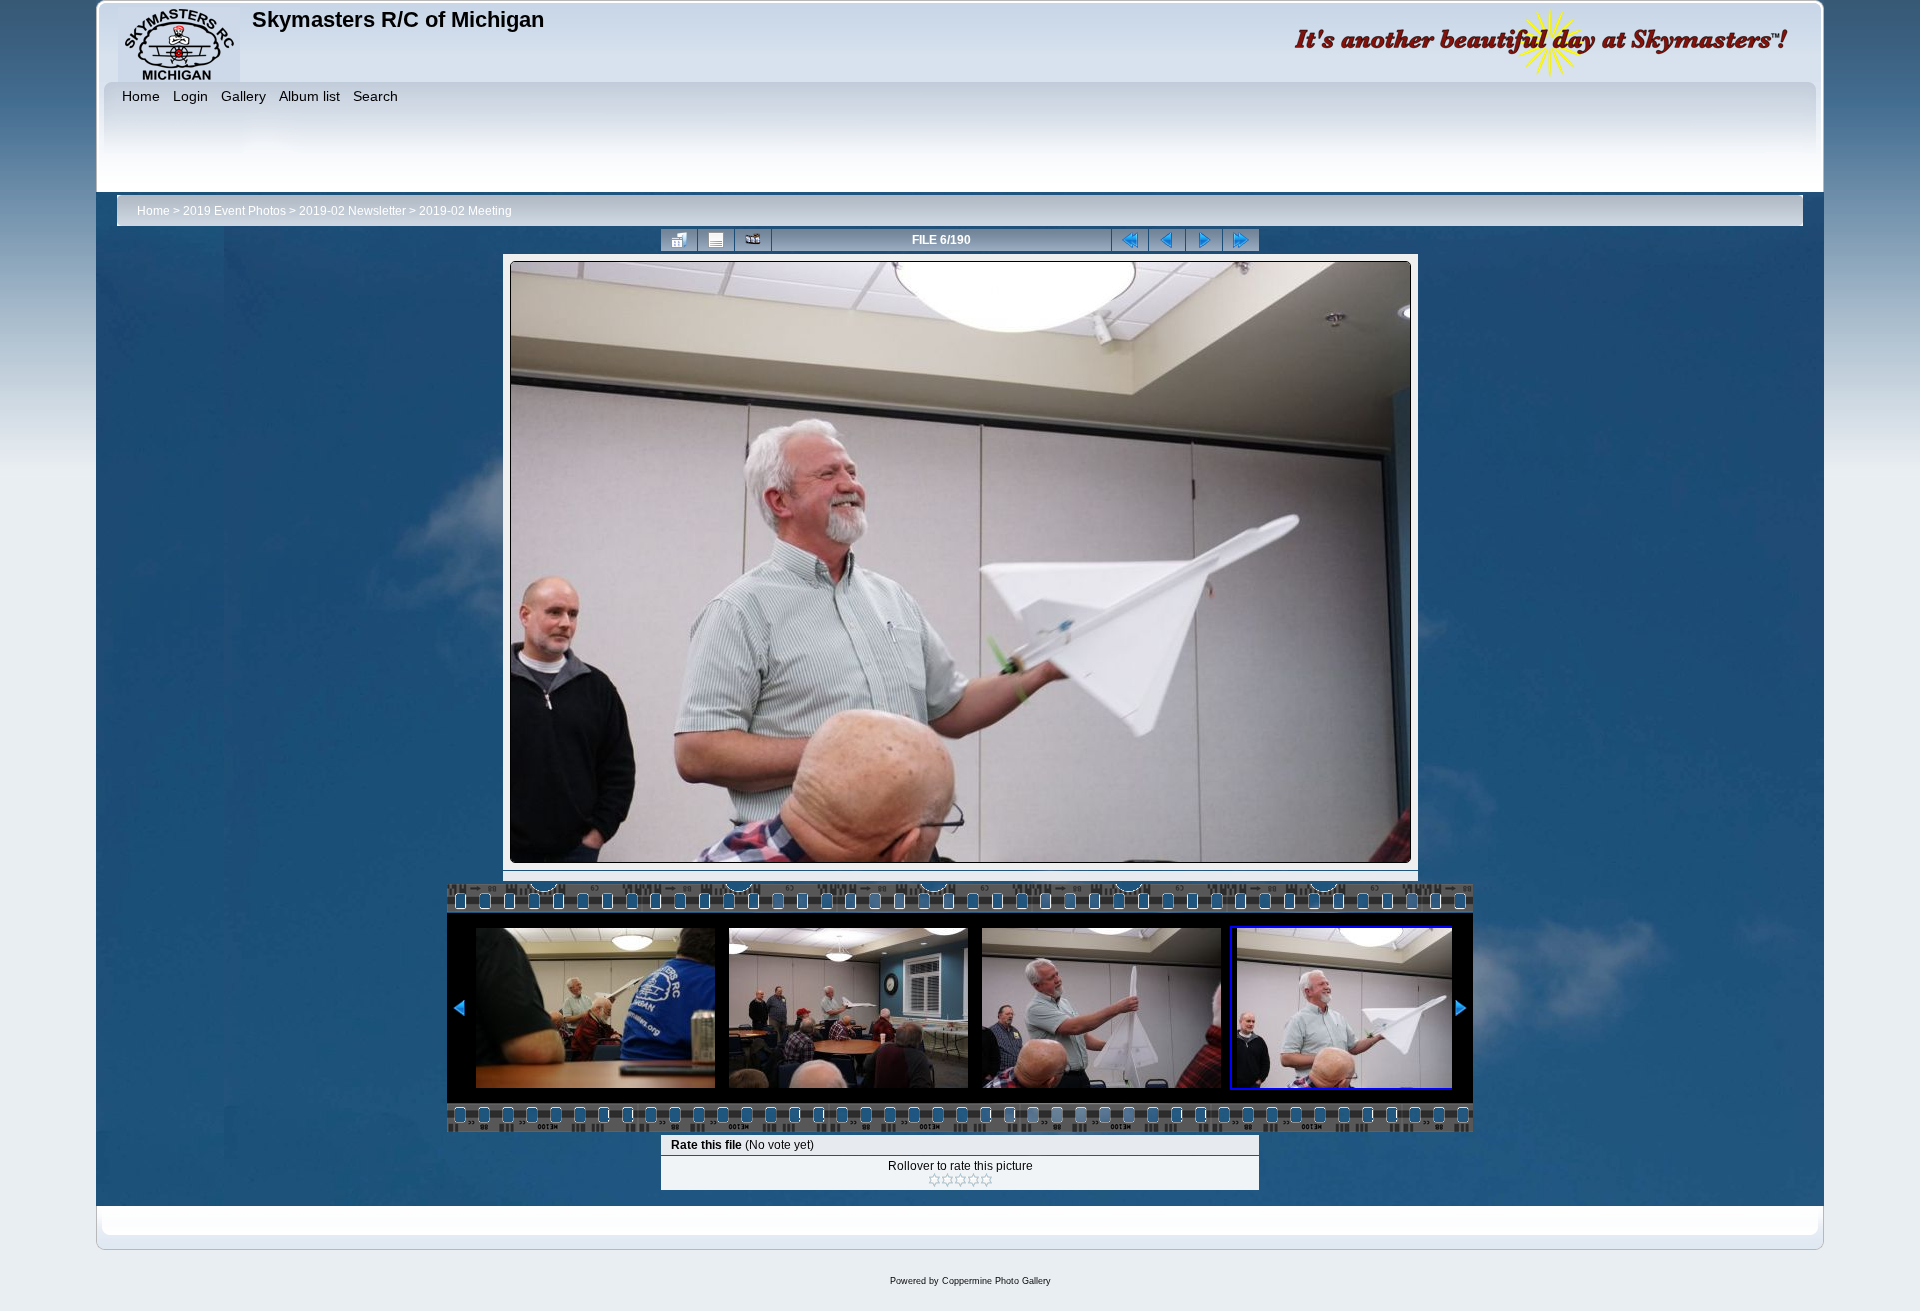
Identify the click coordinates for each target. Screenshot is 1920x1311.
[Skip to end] (1241, 240)
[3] (960, 1180)
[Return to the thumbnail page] (679, 240)
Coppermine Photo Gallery (996, 1281)
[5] (986, 1180)
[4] (973, 1180)
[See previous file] (1167, 240)
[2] (947, 1180)
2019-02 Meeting (465, 211)
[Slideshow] (753, 240)
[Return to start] (1130, 240)
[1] (934, 1180)
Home (153, 211)
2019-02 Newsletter (352, 211)
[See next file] (1204, 240)
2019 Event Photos (234, 211)
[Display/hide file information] (716, 240)
